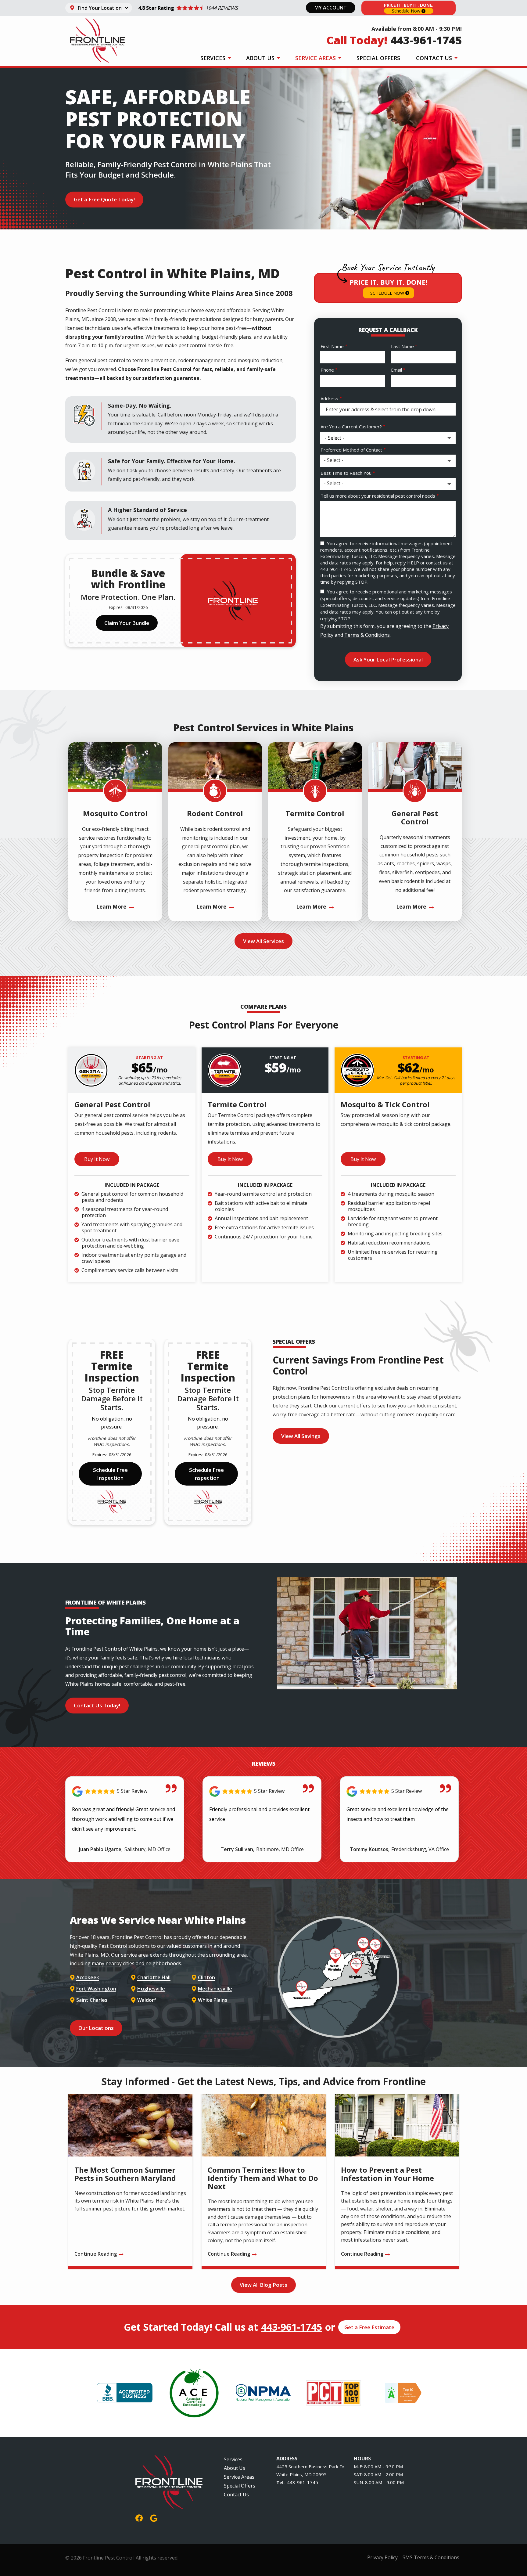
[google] (154, 2517)
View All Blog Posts (263, 2285)
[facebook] (139, 2517)
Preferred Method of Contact (351, 450)
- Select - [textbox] (334, 460)
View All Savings (301, 1436)
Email (396, 370)
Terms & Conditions (367, 635)
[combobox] (388, 461)
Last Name (402, 346)
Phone (327, 370)
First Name (332, 346)
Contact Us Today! (97, 1705)
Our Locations (96, 2028)
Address (329, 398)
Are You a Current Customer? (351, 427)
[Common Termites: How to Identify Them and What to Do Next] (264, 2182)
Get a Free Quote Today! (104, 199)
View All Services (263, 941)
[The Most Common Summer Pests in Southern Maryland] (130, 2182)
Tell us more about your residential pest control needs (378, 496)
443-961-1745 (292, 2327)
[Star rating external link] (188, 8)
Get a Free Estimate (369, 2327)
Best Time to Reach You (346, 473)
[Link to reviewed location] (125, 1791)
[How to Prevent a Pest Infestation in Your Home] (397, 2182)
